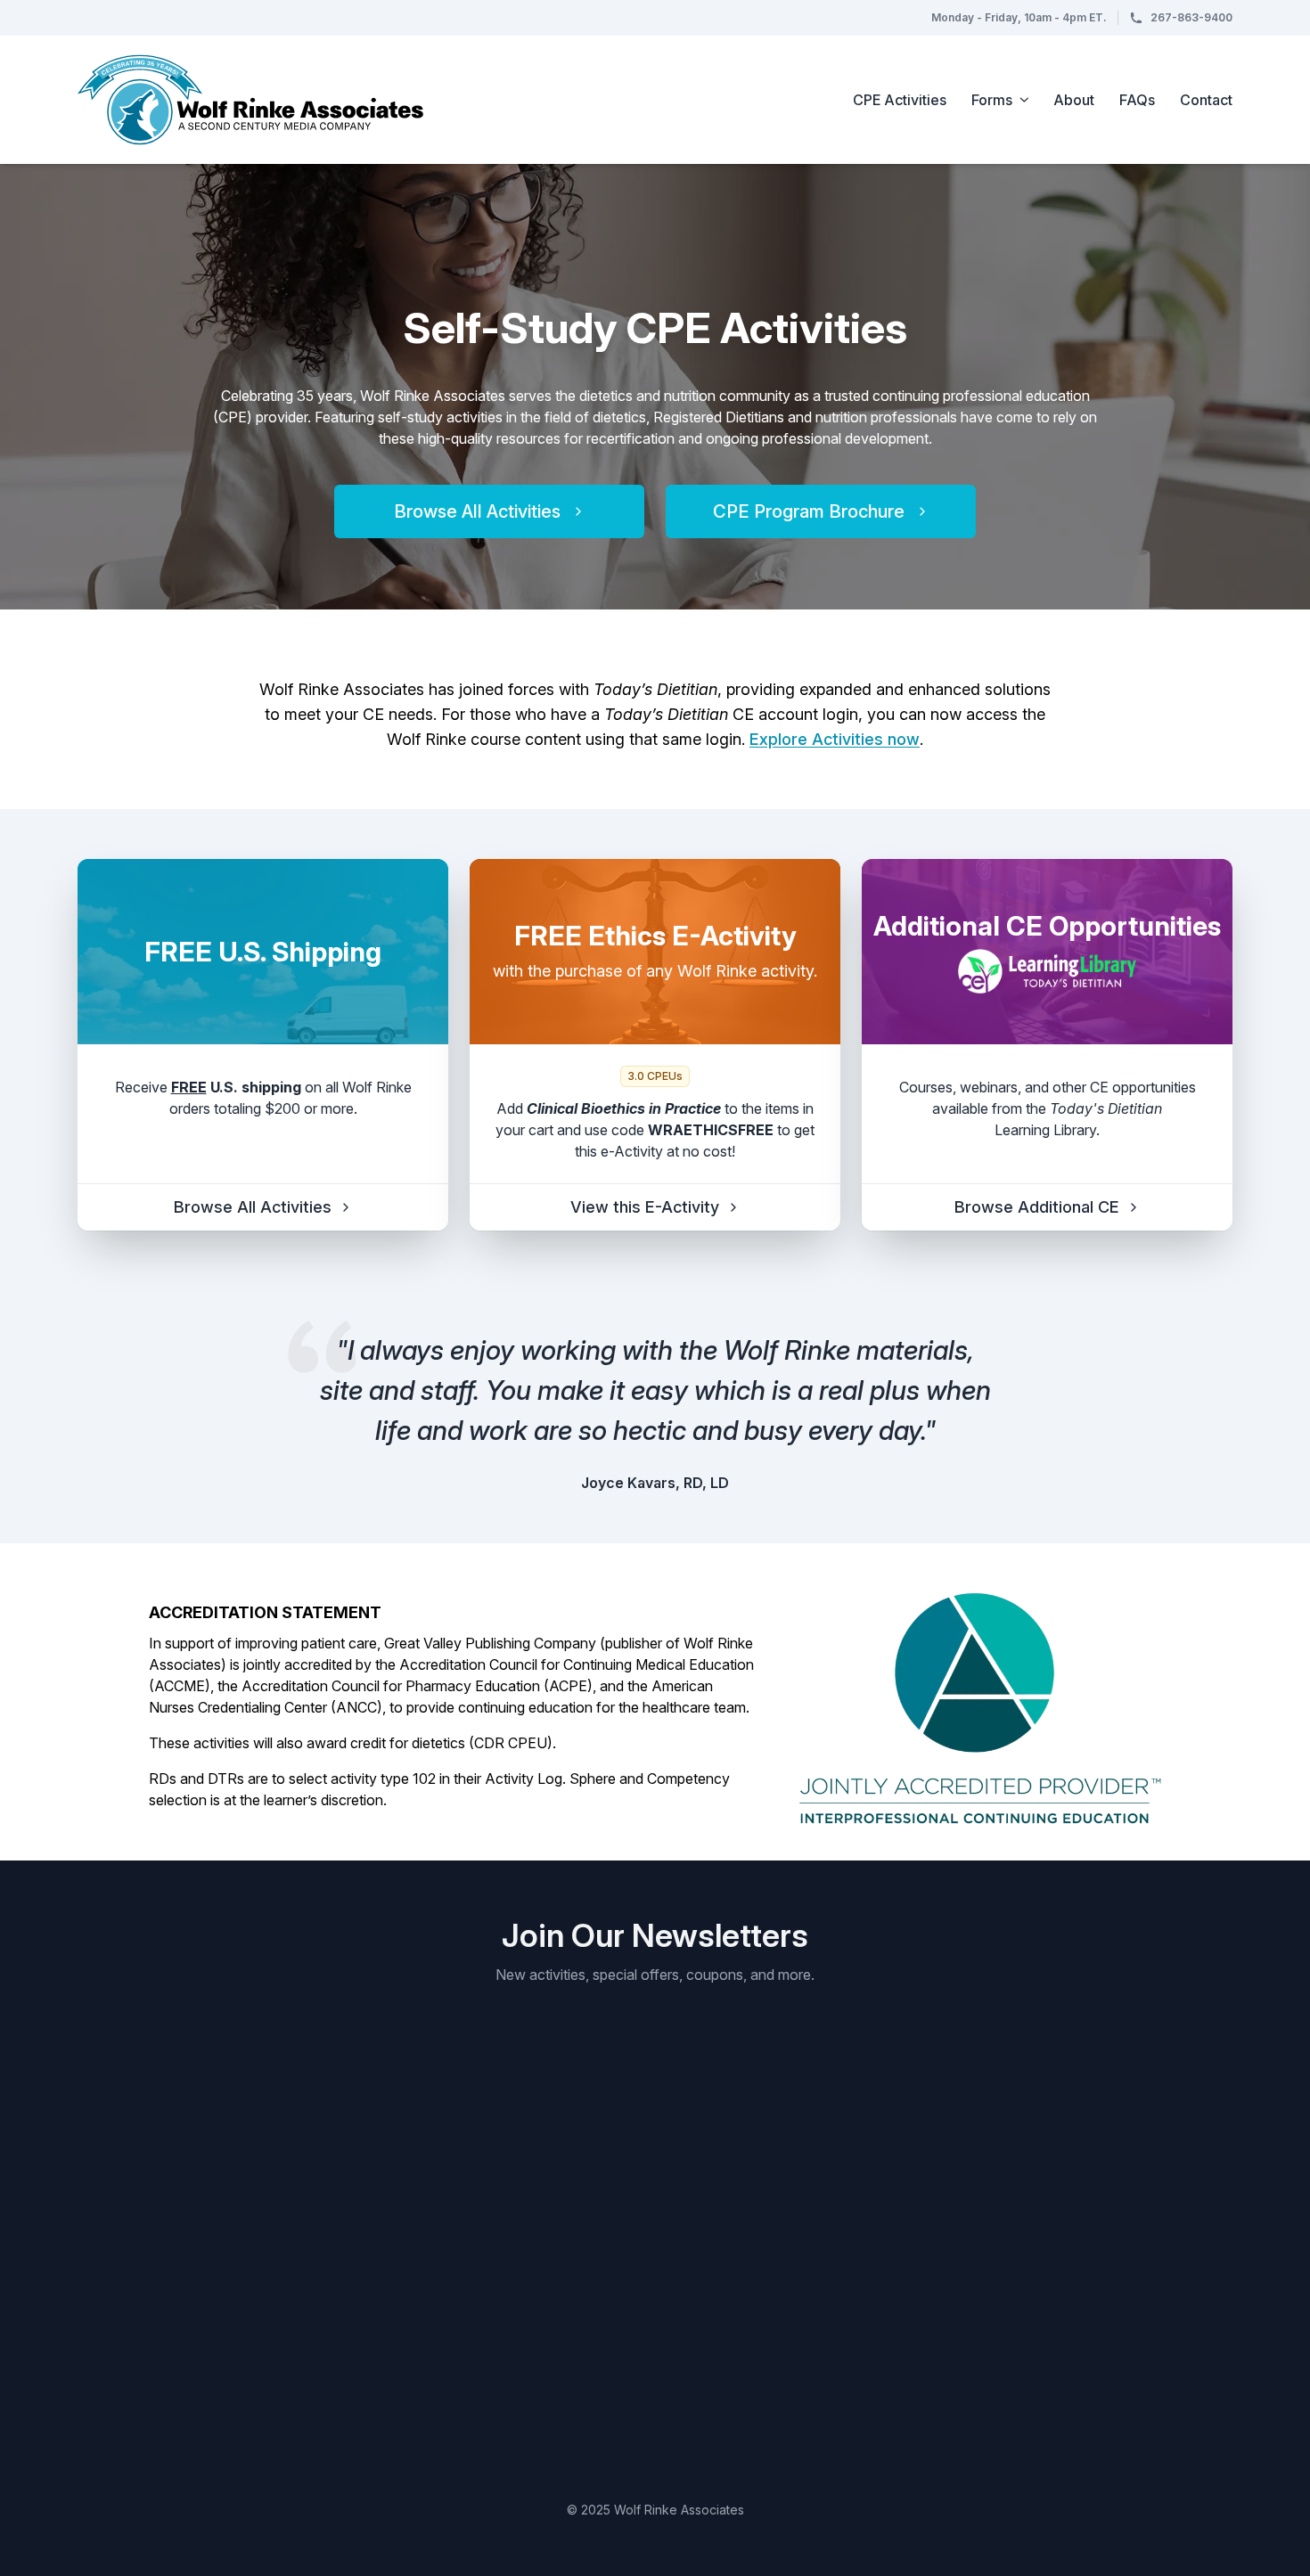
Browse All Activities (477, 511)
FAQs (1137, 100)
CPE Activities (900, 100)
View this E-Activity (645, 1207)
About (1074, 100)
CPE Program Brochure (809, 511)
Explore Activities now (835, 739)
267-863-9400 (1191, 17)
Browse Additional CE (1037, 1207)
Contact (1206, 100)
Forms (992, 100)
